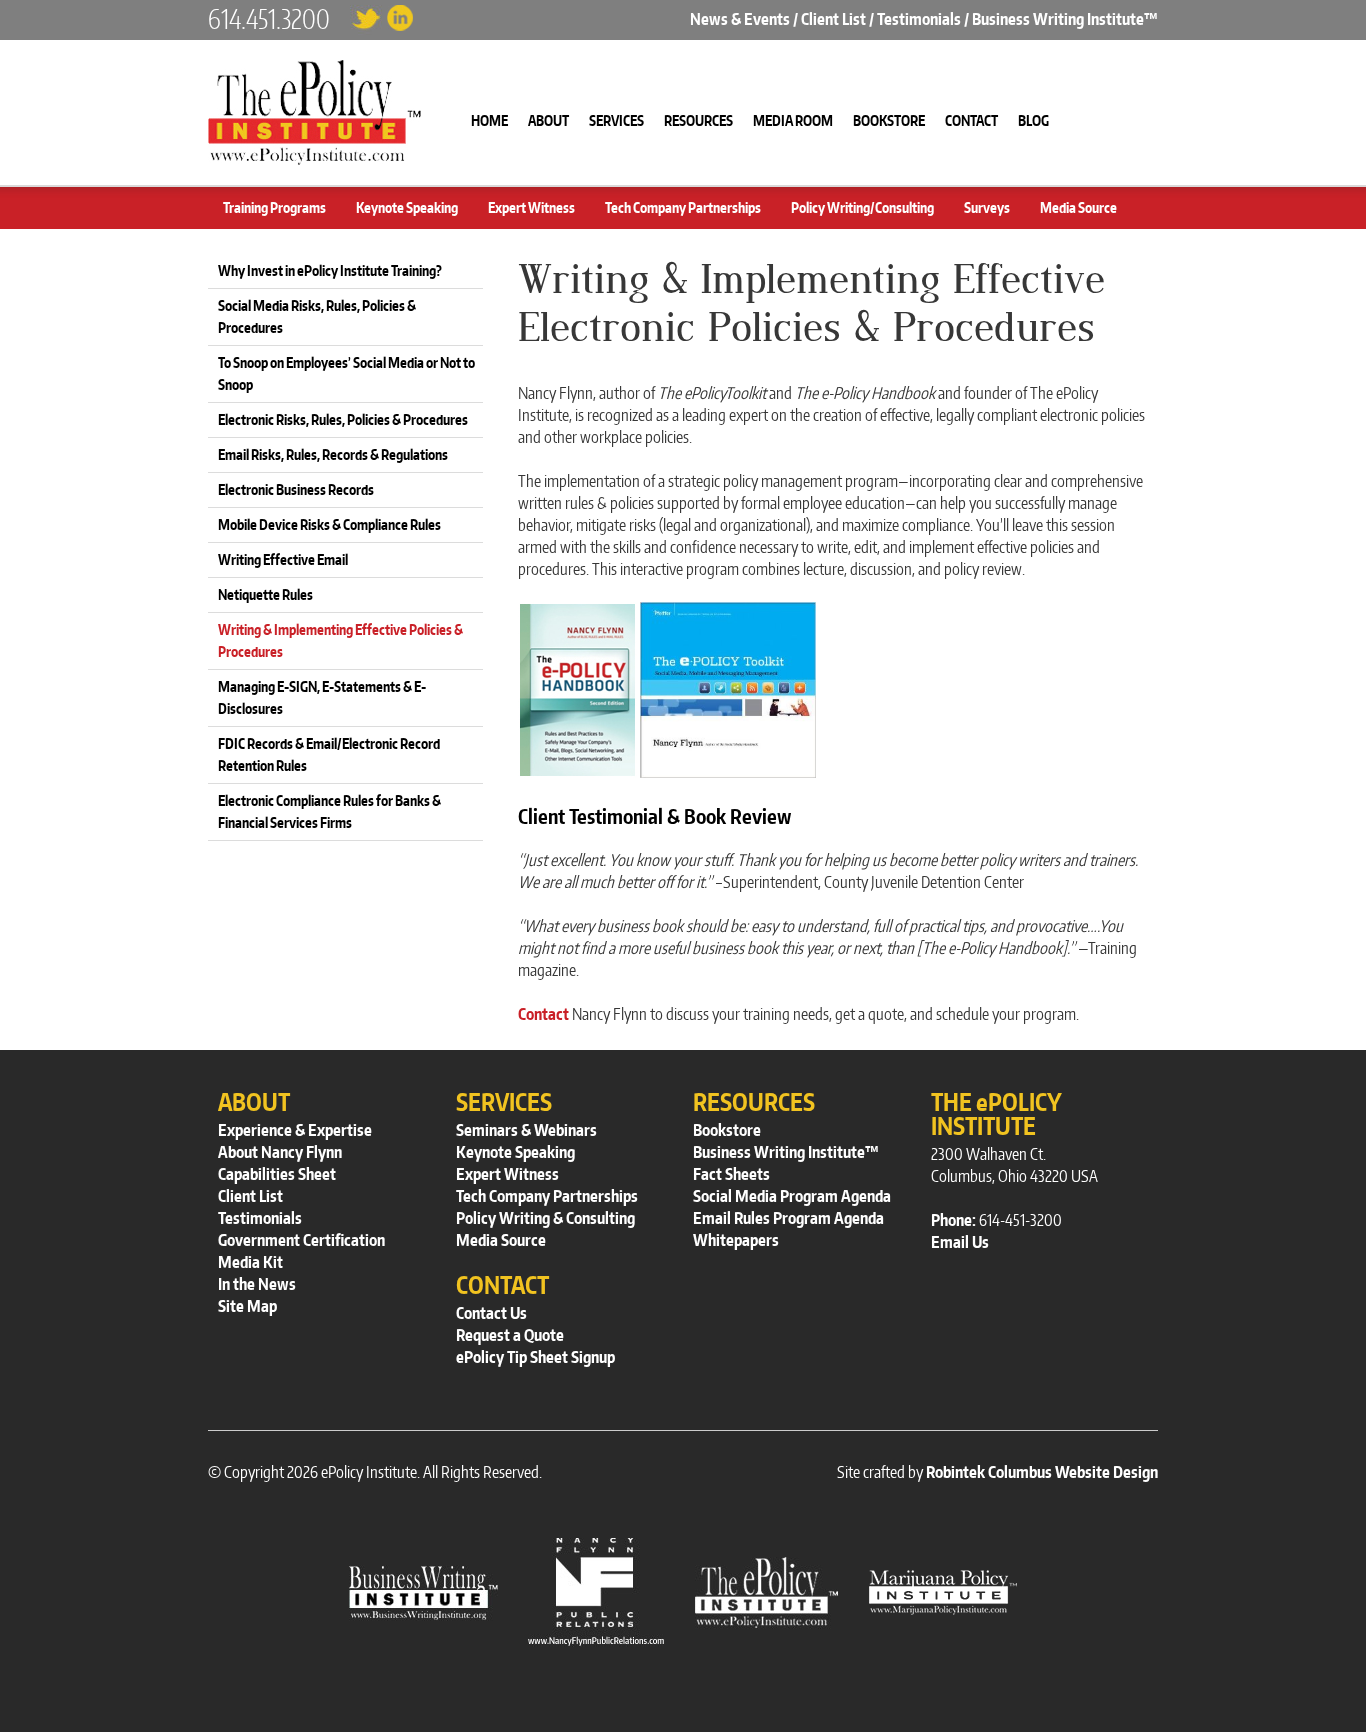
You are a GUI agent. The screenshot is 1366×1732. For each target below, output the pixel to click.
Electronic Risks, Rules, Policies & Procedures (343, 419)
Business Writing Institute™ (1065, 19)
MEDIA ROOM (793, 120)
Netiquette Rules (265, 594)
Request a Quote (510, 1335)
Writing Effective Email (283, 559)
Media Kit (250, 1262)
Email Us (960, 1242)
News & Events (740, 19)
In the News (257, 1284)
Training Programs (274, 207)
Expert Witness (531, 207)
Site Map (247, 1306)
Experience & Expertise (295, 1130)
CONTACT (971, 120)
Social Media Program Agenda (792, 1196)
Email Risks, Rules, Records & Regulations (333, 454)
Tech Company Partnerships (683, 207)
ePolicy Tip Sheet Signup (535, 1357)
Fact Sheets (731, 1174)
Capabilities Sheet (277, 1174)
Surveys (987, 207)
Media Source (1078, 207)
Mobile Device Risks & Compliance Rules (329, 524)
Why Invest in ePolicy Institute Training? (330, 270)
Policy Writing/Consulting (862, 207)
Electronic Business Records (296, 489)
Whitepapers (736, 1240)
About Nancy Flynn (280, 1152)
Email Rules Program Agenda (788, 1218)
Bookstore (727, 1130)
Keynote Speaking (407, 207)
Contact (543, 1014)
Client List (833, 19)
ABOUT (548, 120)
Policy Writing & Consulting (545, 1218)
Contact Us (491, 1313)
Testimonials (919, 19)
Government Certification (301, 1240)
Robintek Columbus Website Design (1042, 1472)
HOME (489, 120)
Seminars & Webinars (526, 1130)
